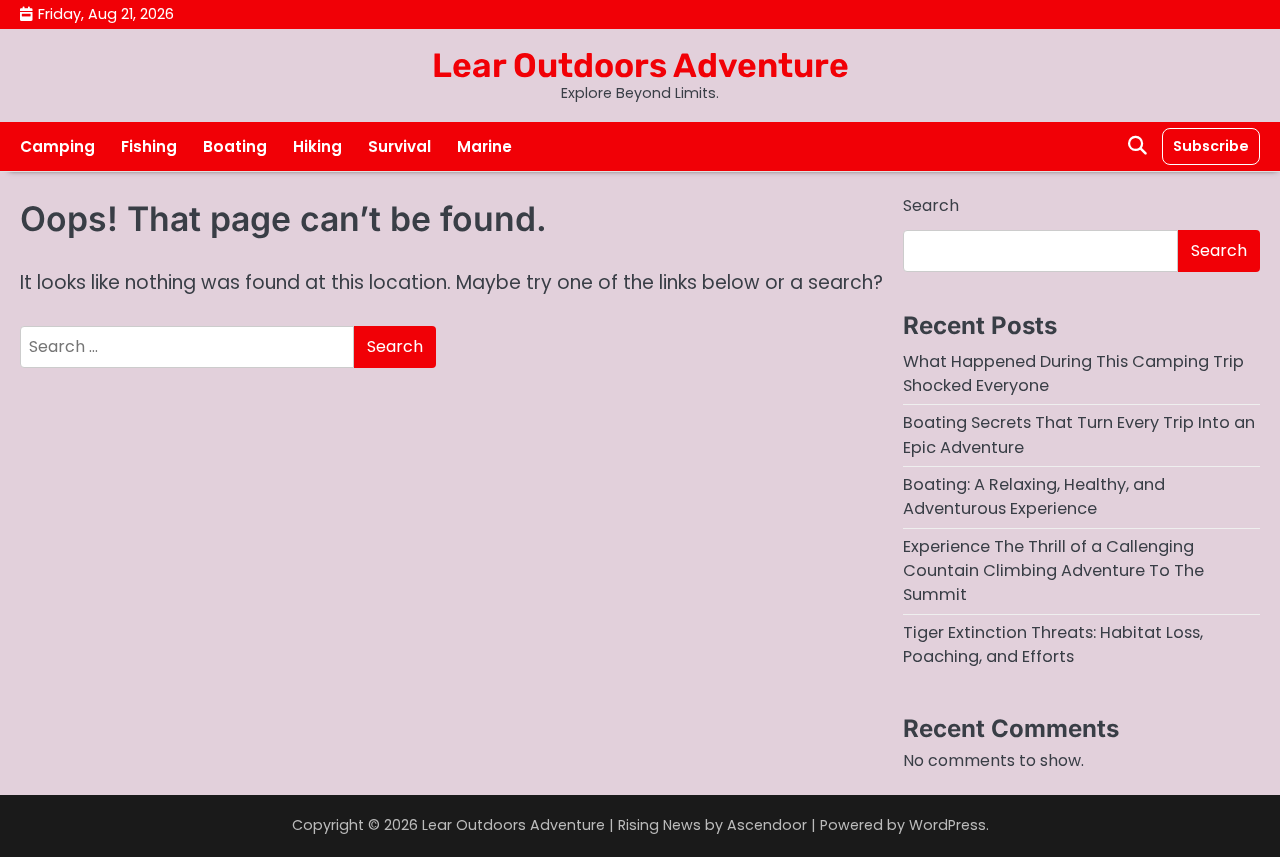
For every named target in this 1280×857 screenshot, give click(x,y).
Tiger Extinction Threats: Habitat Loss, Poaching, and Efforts (1053, 644)
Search (931, 205)
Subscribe (1211, 146)
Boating (235, 146)
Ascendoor (767, 825)
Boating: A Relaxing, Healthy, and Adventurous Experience (1034, 496)
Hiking (317, 146)
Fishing (149, 146)
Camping (57, 146)
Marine (484, 146)
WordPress (947, 825)
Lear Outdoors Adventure (640, 65)
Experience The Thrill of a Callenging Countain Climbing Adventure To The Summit (1053, 571)
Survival (399, 146)
